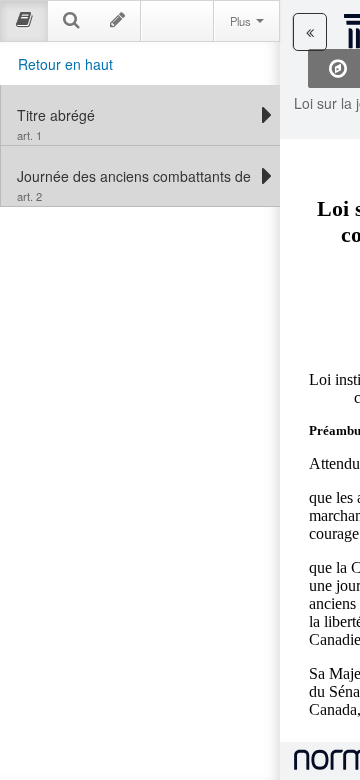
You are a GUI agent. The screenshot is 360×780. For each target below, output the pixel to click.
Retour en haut (65, 64)
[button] (310, 32)
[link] (135, 115)
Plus (242, 21)
